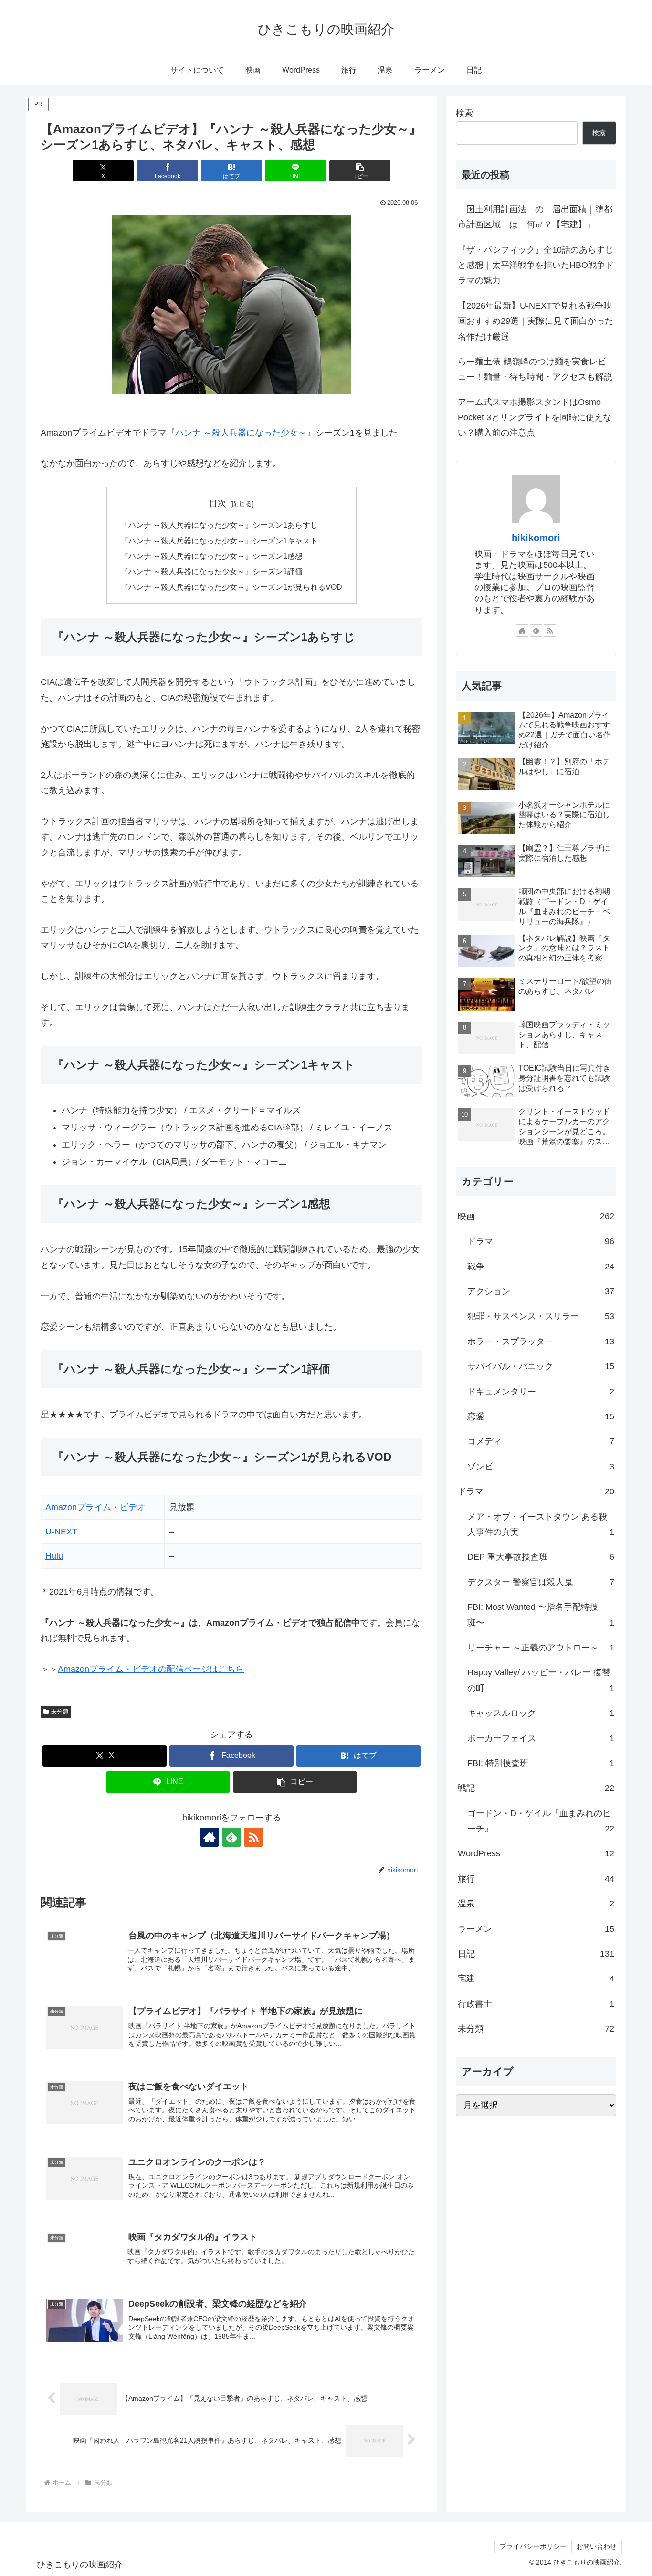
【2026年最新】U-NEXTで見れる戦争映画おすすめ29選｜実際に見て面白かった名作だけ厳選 (536, 466)
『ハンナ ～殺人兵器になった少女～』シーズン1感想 (212, 701)
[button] (360, 316)
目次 (218, 649)
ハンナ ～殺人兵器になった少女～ (241, 578)
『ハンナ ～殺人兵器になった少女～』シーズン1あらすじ (219, 670)
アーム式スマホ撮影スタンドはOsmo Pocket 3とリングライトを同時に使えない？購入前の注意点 (535, 563)
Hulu (54, 1701)
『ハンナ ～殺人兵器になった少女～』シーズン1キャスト (219, 686)
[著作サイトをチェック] (210, 1982)
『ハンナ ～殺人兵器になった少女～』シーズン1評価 (212, 716)
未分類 (60, 1857)
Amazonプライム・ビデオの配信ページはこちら (151, 1814)
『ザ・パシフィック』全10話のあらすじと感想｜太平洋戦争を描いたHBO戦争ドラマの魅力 (536, 410)
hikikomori (536, 683)
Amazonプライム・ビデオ (95, 1652)
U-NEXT (61, 1677)
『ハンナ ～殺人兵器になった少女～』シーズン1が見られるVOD (231, 732)
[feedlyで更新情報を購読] (231, 1982)
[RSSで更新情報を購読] (253, 1982)
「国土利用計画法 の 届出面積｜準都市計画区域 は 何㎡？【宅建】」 (535, 362)
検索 (464, 258)
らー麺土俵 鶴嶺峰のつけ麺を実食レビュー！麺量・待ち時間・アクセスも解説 (535, 514)
